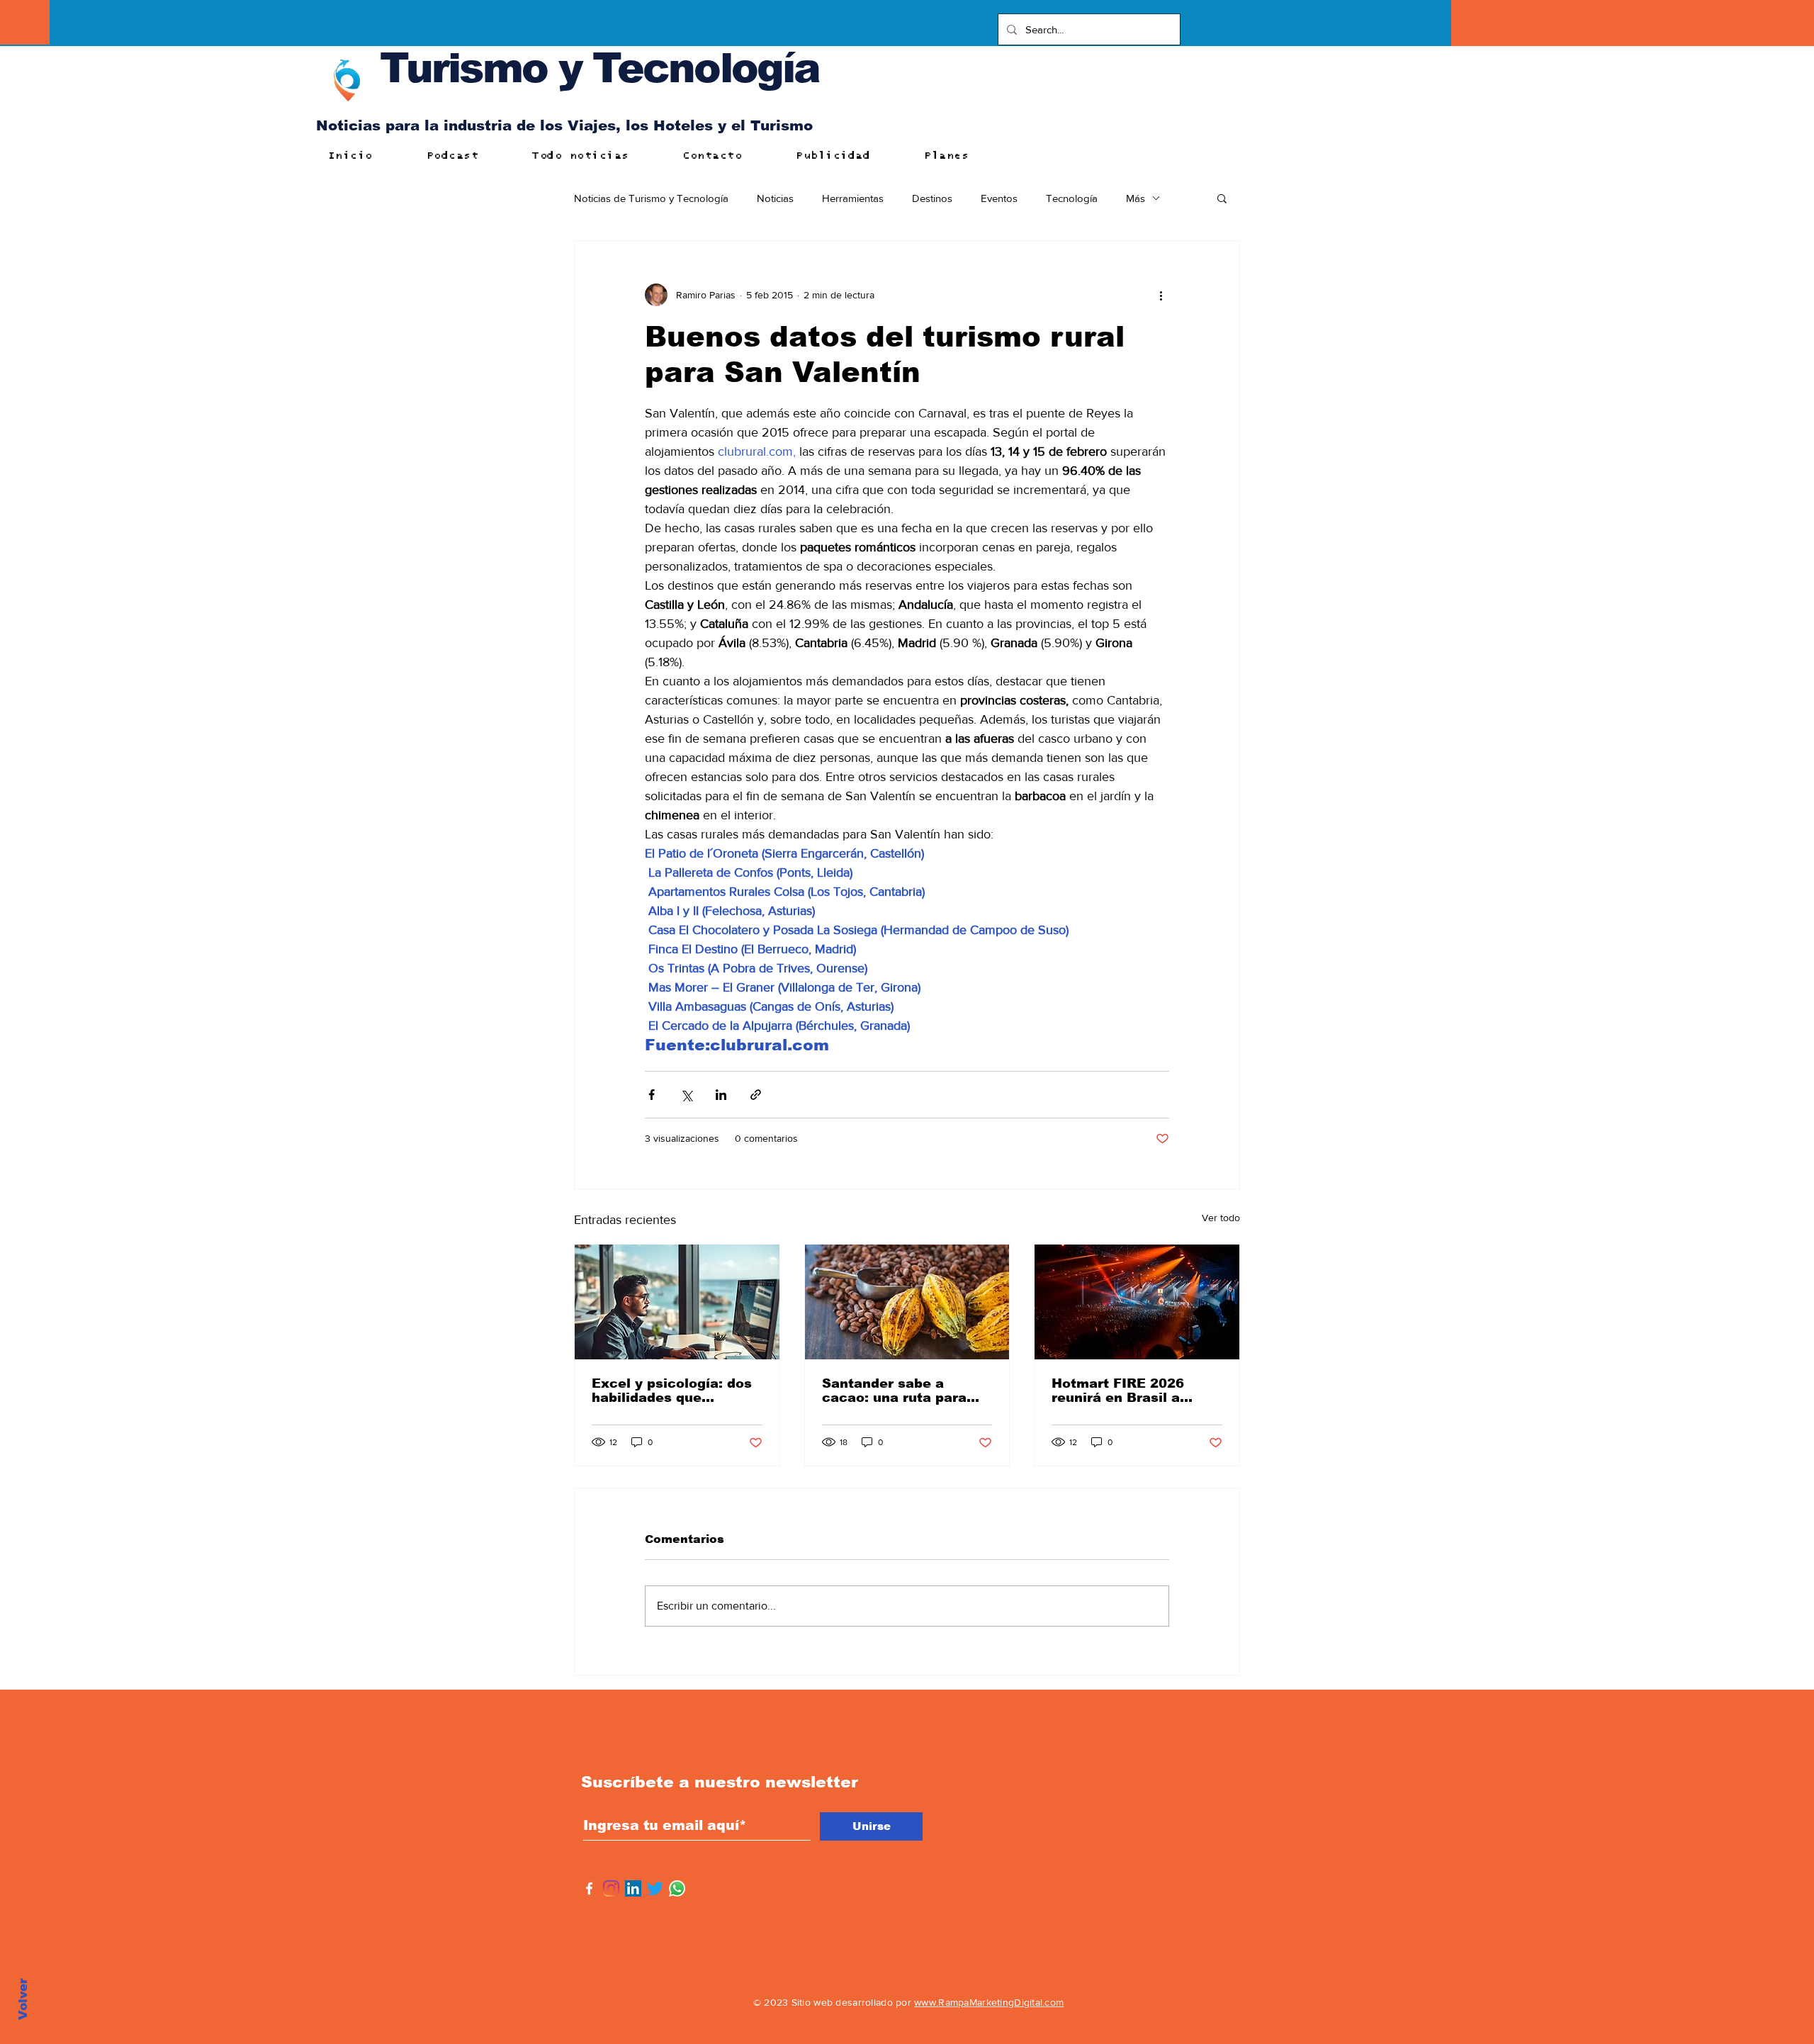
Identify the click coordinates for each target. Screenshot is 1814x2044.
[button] (1222, 198)
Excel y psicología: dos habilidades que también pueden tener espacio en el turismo (672, 1391)
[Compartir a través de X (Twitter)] (686, 1095)
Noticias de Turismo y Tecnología (651, 198)
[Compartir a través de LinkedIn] (721, 1095)
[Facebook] (589, 1888)
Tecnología (1072, 198)
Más (1136, 198)
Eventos (999, 198)
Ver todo (1221, 1218)
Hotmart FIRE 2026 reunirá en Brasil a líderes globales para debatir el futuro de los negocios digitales (1131, 1391)
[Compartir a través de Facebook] (652, 1095)
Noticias (775, 198)
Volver (23, 1999)
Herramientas (853, 198)
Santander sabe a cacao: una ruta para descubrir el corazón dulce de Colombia (894, 1391)
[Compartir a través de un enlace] (756, 1095)
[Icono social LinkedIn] (633, 1888)
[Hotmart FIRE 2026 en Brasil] (1137, 1302)
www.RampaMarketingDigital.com (989, 2002)
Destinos (932, 198)
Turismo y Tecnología (599, 68)
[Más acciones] (1161, 295)
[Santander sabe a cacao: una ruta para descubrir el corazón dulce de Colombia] (907, 1302)
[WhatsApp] (677, 1888)
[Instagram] (611, 1888)
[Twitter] (655, 1888)
